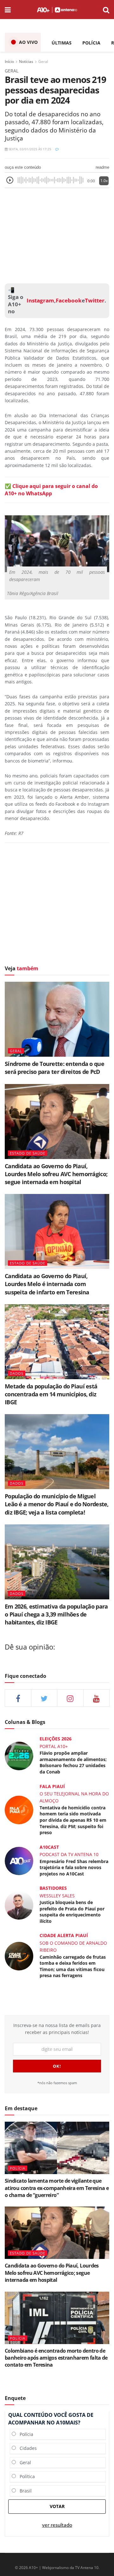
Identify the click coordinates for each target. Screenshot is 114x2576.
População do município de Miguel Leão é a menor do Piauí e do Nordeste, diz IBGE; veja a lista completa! (57, 1504)
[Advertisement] (57, 234)
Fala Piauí (52, 1786)
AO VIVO (28, 42)
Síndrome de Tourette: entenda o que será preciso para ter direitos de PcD (54, 1068)
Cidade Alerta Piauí (64, 1935)
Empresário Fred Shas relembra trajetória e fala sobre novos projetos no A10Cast (74, 1868)
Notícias (26, 61)
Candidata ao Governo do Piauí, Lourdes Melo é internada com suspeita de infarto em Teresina (47, 1284)
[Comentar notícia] (57, 149)
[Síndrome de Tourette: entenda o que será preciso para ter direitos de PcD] (57, 1019)
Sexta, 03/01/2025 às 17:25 (29, 149)
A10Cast (49, 1847)
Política (25, 2476)
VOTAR (57, 2506)
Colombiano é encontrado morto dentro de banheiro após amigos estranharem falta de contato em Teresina (56, 2358)
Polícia (25, 2434)
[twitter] (44, 1698)
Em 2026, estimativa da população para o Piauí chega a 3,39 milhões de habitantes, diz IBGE (56, 1614)
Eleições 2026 (56, 1739)
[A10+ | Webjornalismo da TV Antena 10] (57, 10)
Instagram (40, 301)
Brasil (24, 2491)
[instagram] (70, 1698)
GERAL (16, 1051)
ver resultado (57, 2525)
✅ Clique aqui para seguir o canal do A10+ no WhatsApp (51, 490)
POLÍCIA (91, 43)
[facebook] (18, 1698)
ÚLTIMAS (62, 43)
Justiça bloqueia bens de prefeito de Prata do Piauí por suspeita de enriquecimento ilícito (72, 1912)
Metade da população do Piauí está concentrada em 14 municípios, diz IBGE (51, 1394)
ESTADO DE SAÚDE (28, 1153)
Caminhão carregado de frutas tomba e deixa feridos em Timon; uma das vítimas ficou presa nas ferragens (73, 1966)
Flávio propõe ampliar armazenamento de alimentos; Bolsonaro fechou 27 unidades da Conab (73, 1762)
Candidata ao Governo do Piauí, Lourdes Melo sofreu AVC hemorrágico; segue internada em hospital (56, 1174)
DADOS (17, 1373)
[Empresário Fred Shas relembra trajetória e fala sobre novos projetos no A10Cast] (19, 1860)
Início (9, 61)
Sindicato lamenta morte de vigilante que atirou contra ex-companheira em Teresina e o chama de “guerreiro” (57, 2188)
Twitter (95, 301)
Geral (43, 61)
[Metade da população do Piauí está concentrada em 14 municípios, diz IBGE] (57, 1342)
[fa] (97, 1698)
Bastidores (53, 1888)
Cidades (26, 2448)
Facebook (69, 301)
